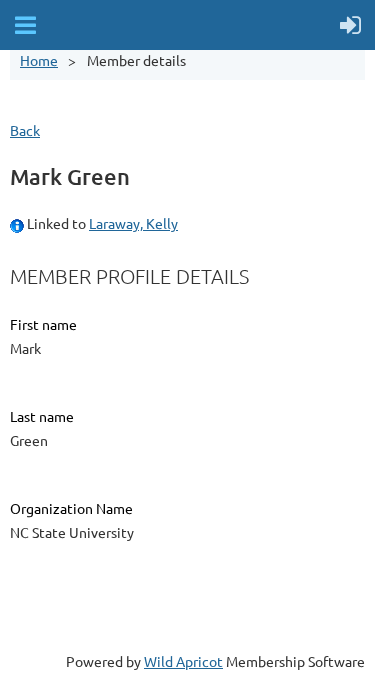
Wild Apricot (183, 661)
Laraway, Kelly (133, 223)
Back (25, 130)
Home (39, 60)
